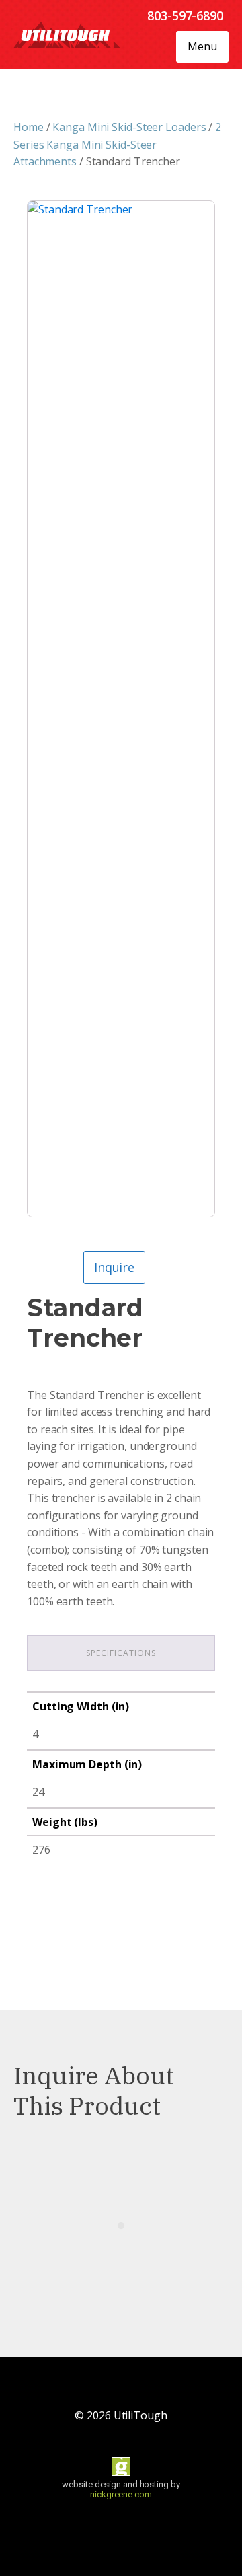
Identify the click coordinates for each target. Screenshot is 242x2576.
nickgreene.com (121, 2494)
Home (29, 127)
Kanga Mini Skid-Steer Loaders (129, 127)
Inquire (114, 1267)
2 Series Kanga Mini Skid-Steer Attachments (117, 144)
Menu (202, 46)
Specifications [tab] (121, 1653)
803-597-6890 (185, 15)
